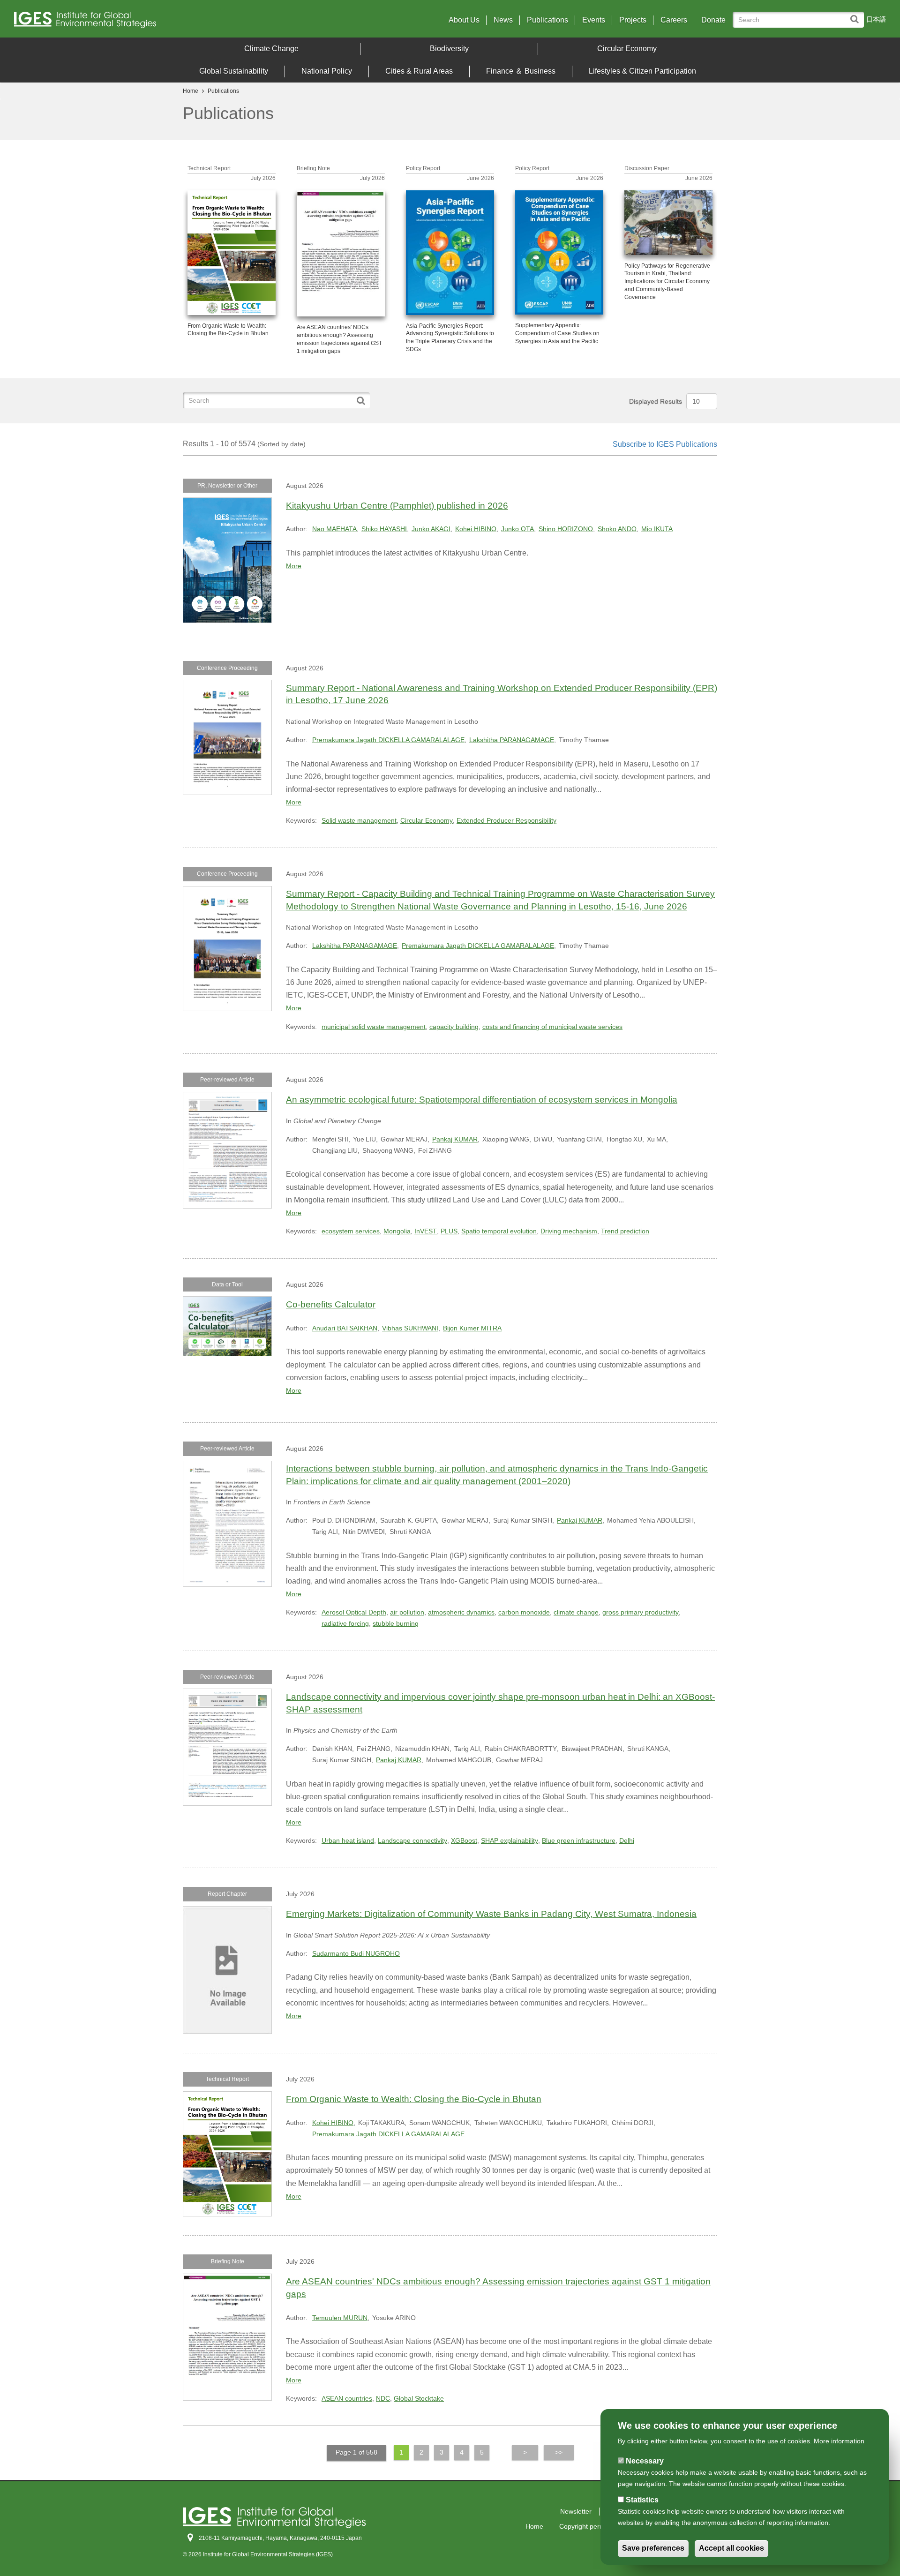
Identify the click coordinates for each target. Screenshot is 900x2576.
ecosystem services (351, 1231)
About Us (464, 20)
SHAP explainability (510, 1840)
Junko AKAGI (431, 529)
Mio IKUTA (657, 529)
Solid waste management (359, 820)
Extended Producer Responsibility (506, 820)
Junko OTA (517, 529)
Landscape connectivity (412, 1840)
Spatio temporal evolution (499, 1231)
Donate (713, 20)
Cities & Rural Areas (419, 71)
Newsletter (576, 2511)
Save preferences (653, 2549)
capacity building (454, 1027)
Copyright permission (591, 2526)
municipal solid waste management (374, 1027)
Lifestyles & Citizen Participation (642, 71)
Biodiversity (449, 49)
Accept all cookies (731, 2549)
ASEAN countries (347, 2398)
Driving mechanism (569, 1231)
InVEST (426, 1231)
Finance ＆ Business (521, 71)
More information (839, 2441)
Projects (633, 20)
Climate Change (271, 49)
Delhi (627, 1840)
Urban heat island (348, 1840)
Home (191, 91)
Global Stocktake (419, 2398)
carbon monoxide (524, 1612)
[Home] (121, 22)
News (503, 20)
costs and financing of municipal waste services (552, 1027)
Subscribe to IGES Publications (665, 444)
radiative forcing (345, 1623)
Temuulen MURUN (340, 2318)
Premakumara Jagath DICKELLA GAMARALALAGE (388, 740)
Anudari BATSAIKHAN (345, 1328)
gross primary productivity (641, 1612)
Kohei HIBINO (476, 529)
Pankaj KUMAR (455, 1139)
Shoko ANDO (617, 529)
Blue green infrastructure (579, 1840)
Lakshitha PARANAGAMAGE (512, 740)
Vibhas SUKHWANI (410, 1328)
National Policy (327, 71)
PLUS (449, 1231)
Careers (674, 20)
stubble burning (396, 1623)
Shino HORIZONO (566, 529)
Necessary (645, 2461)
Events (594, 20)
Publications (547, 20)
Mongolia (397, 1231)
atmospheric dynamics (461, 1612)
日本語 (876, 19)
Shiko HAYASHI (384, 529)
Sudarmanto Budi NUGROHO (356, 1953)
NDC (383, 2398)
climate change (576, 1612)
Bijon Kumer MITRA (472, 1328)
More (294, 566)
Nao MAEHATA (334, 529)
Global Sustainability (234, 71)
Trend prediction (625, 1231)
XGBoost (464, 1840)
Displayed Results (656, 401)
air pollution (407, 1612)
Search (857, 15)
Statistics (642, 2500)
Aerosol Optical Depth (354, 1612)
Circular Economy (627, 49)
